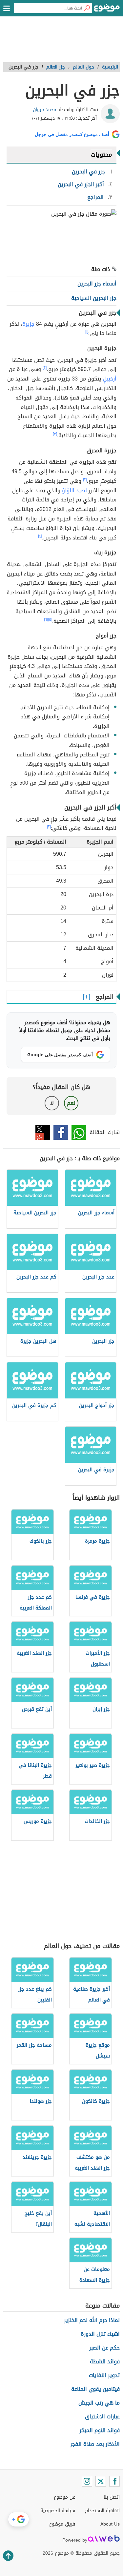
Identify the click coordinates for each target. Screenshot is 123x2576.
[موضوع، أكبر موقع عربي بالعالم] (107, 10)
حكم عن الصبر (104, 2348)
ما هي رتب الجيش (99, 2403)
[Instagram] (87, 2481)
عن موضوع (64, 2497)
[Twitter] (101, 2481)
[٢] (45, 368)
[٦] (46, 619)
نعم (71, 1103)
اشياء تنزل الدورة (100, 2334)
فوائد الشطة (105, 2361)
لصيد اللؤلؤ (74, 490)
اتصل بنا (112, 2497)
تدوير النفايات (104, 2375)
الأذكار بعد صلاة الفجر (95, 2444)
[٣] (55, 434)
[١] (87, 332)
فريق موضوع (62, 2524)
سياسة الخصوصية (58, 2511)
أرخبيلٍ (110, 379)
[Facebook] (114, 2481)
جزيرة (28, 324)
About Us (110, 2524)
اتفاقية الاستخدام (102, 2511)
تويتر (43, 1132)
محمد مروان (44, 110)
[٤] (40, 536)
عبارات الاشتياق (102, 2417)
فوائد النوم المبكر (100, 2430)
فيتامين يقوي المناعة (95, 2389)
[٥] (50, 619)
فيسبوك (61, 1132)
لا (52, 1103)
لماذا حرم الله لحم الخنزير (92, 2320)
